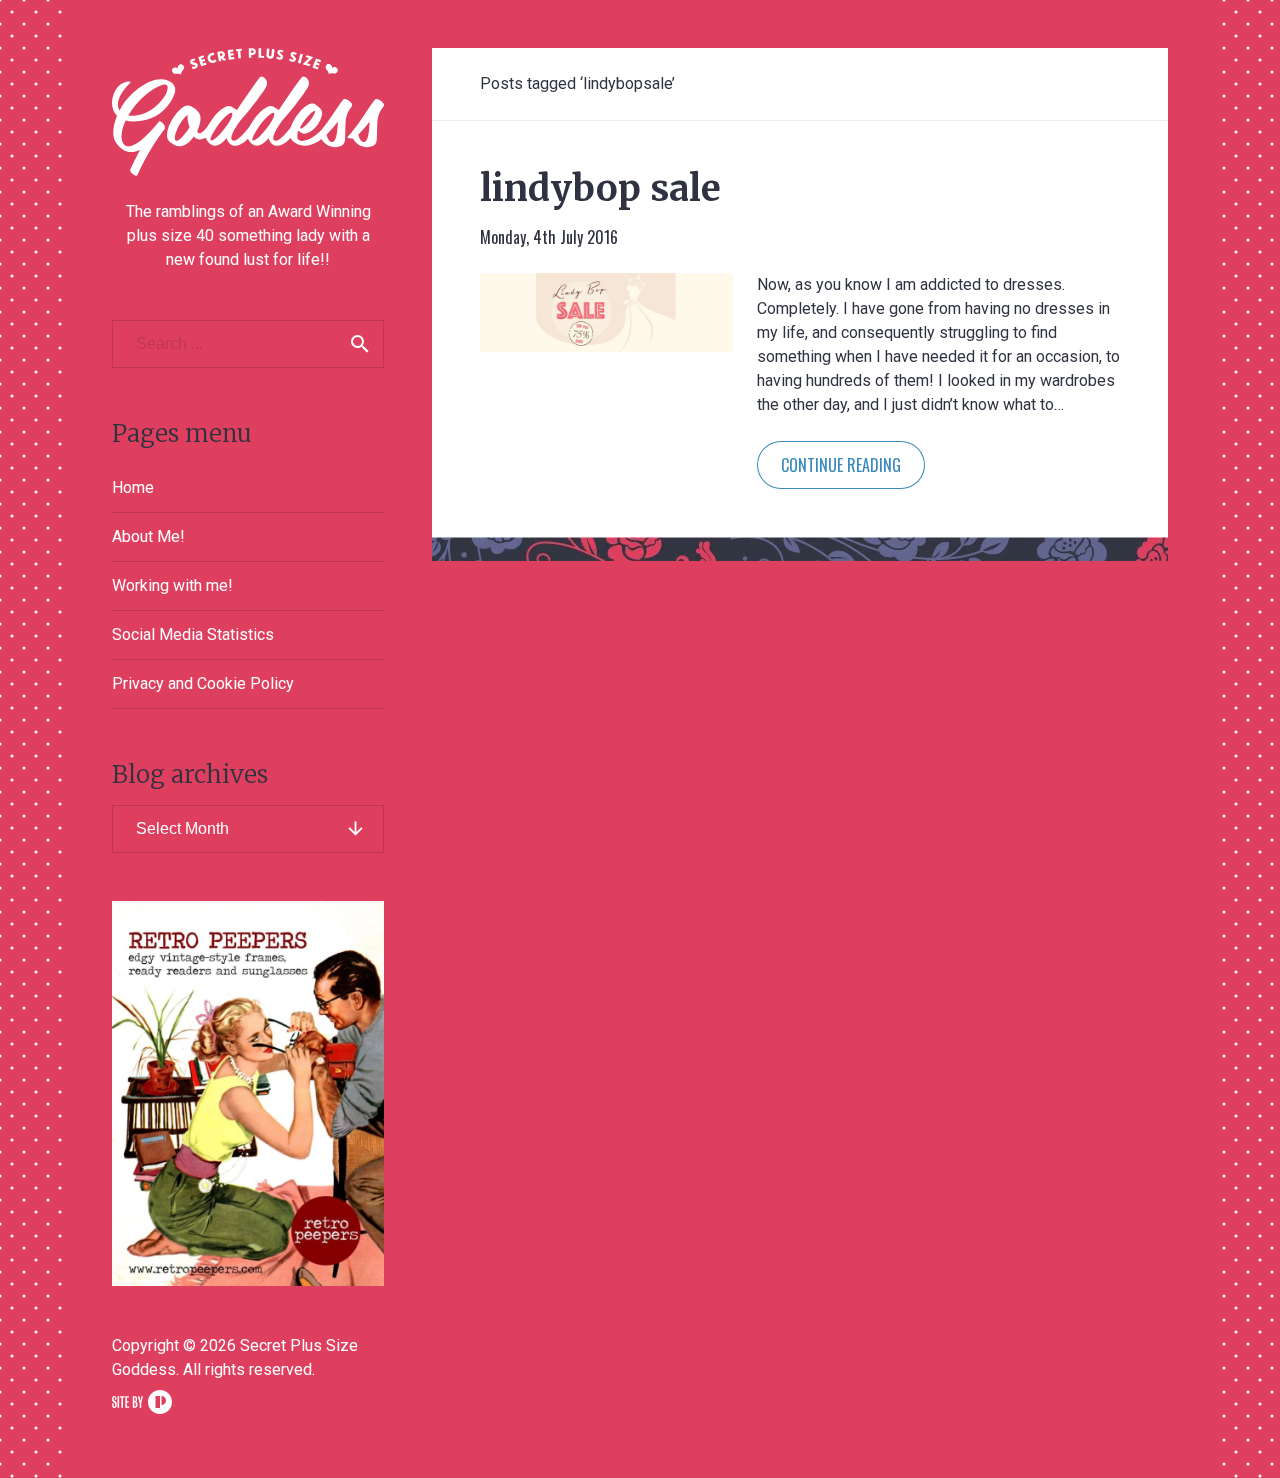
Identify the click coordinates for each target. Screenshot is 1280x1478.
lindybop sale (600, 188)
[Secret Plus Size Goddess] (248, 112)
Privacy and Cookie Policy (203, 683)
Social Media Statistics (193, 634)
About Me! (148, 536)
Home (133, 487)
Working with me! (172, 585)
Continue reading (841, 465)
